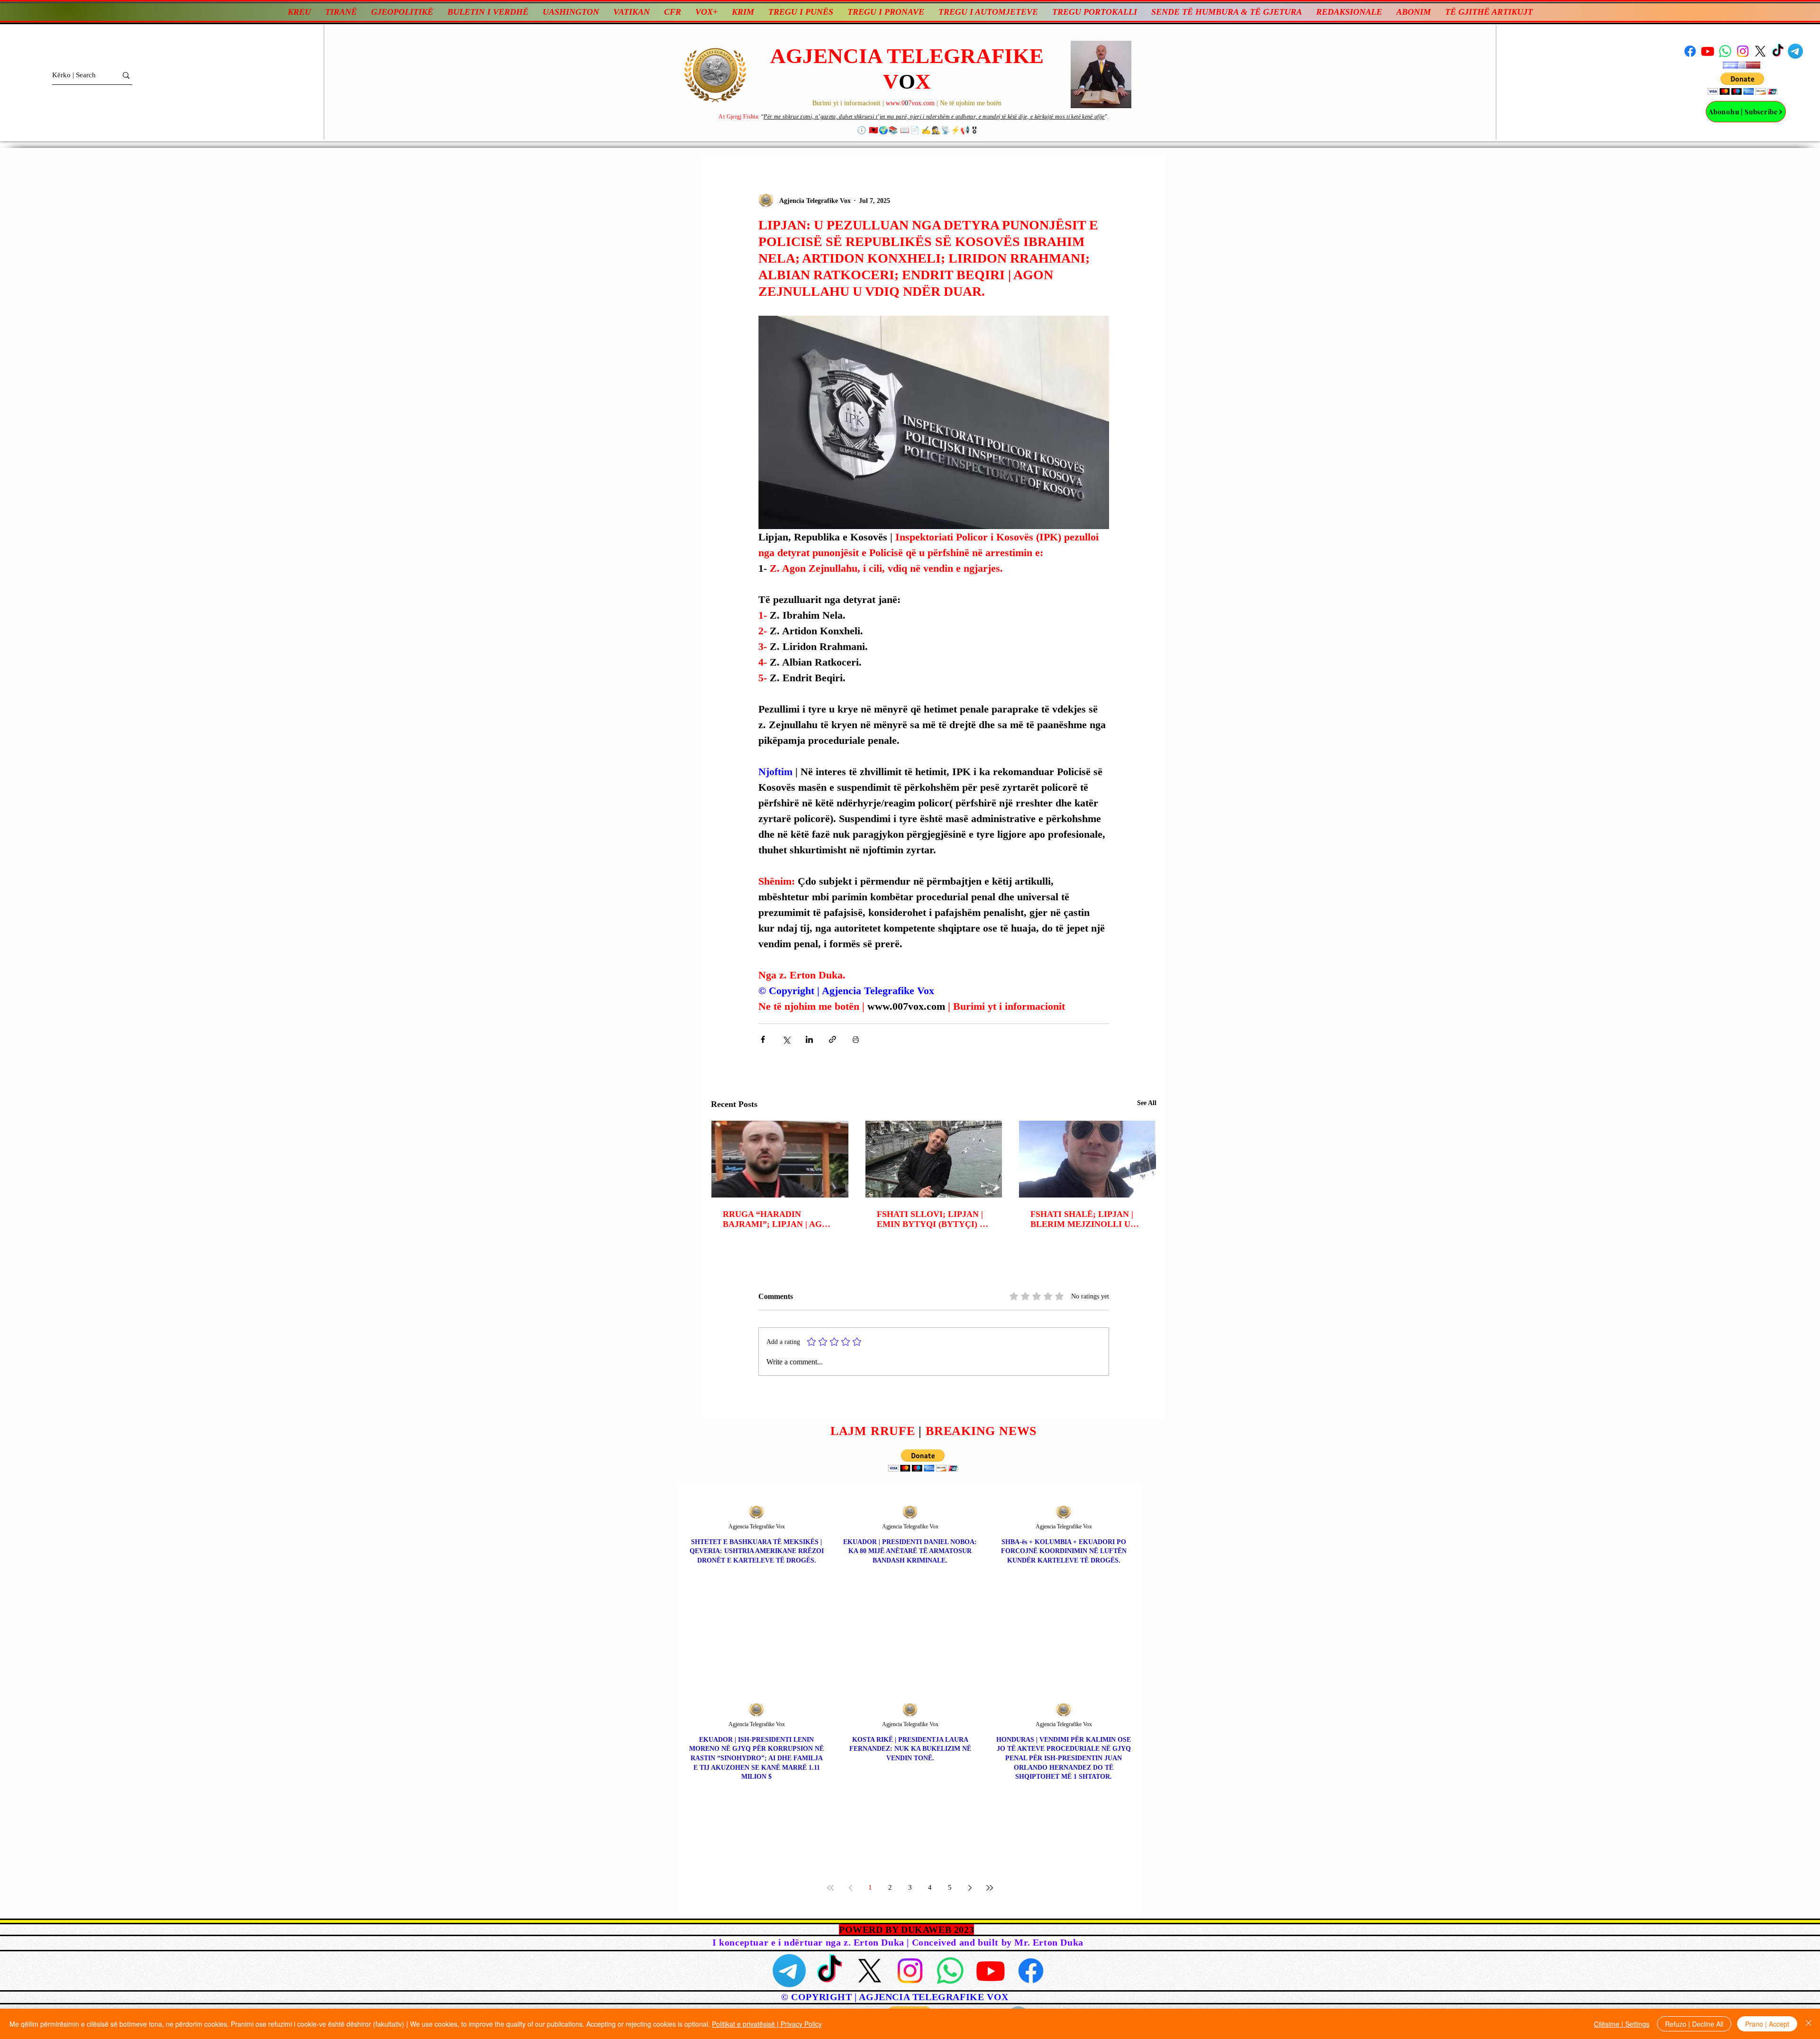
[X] (1760, 51)
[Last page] (990, 1888)
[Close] (1809, 2024)
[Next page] (970, 1888)
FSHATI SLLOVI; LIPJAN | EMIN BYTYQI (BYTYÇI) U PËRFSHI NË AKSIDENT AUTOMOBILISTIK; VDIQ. (931, 1219)
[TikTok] (1778, 51)
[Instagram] (1743, 51)
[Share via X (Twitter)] (786, 1039)
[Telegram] (1795, 51)
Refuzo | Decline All (1694, 2024)
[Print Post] (856, 1039)
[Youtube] (1708, 51)
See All (1147, 1103)
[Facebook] (1690, 51)
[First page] (830, 1888)
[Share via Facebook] (763, 1039)
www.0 (895, 103)
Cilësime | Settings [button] (1622, 2024)
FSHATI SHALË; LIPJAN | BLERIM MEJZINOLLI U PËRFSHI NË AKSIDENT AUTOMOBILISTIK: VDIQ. (1084, 1219)
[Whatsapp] (1725, 51)
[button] (1743, 84)
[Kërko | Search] (126, 75)
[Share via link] (833, 1039)
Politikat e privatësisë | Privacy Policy (767, 2024)
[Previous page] (850, 1888)
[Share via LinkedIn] (809, 1039)
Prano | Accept (1767, 2024)
